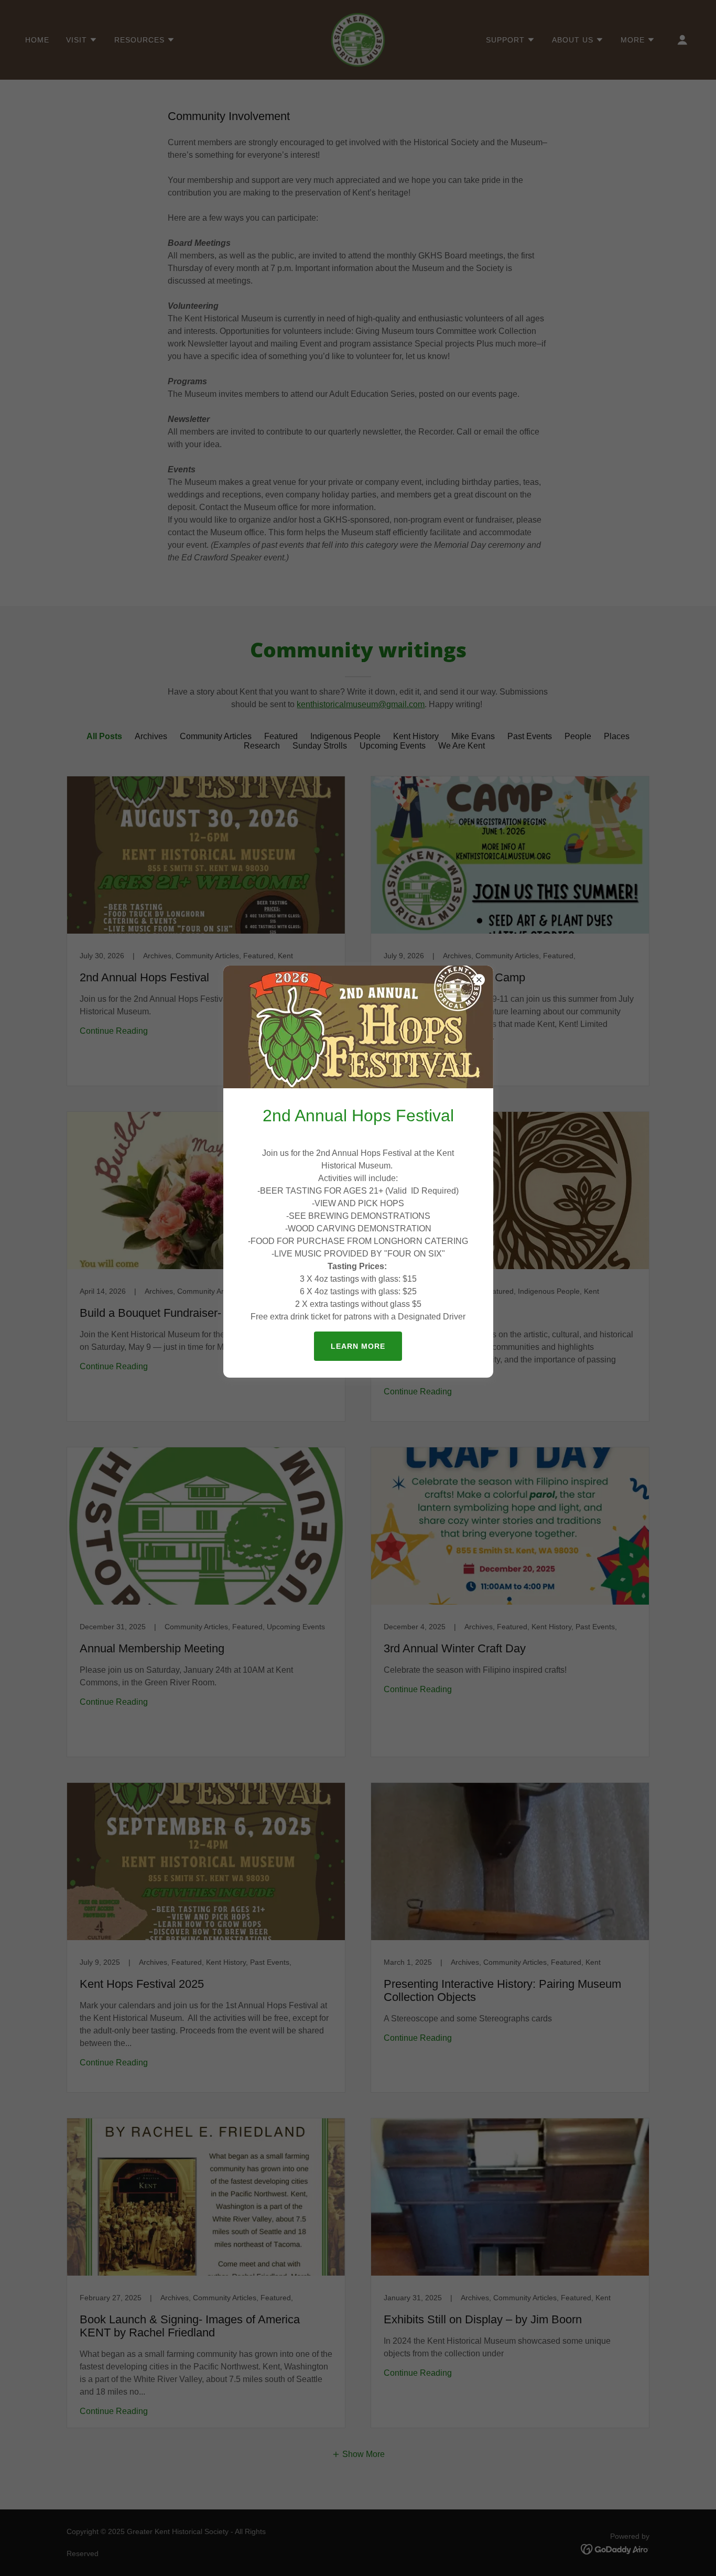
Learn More (358, 1346)
